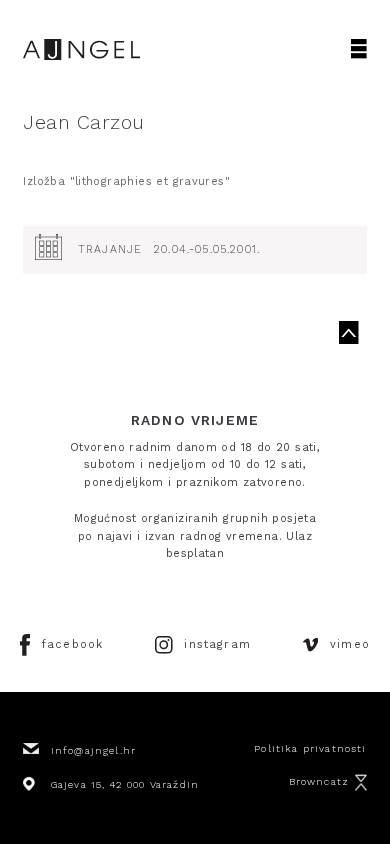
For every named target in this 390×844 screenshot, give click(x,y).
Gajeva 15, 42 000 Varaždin (125, 784)
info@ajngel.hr (93, 750)
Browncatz (319, 781)
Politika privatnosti (310, 748)
